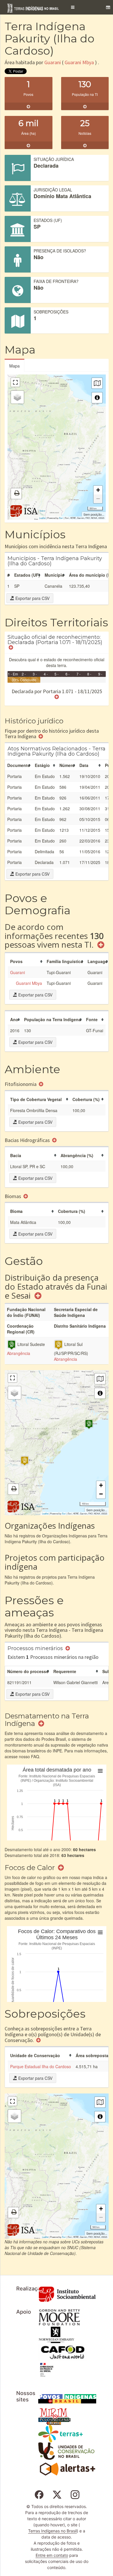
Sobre (42, 511)
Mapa (14, 366)
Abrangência (19, 1353)
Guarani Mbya (79, 62)
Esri (61, 518)
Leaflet (42, 518)
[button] (73, 7)
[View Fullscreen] (15, 382)
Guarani (53, 62)
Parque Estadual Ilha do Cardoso (41, 2066)
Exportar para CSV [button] (32, 598)
